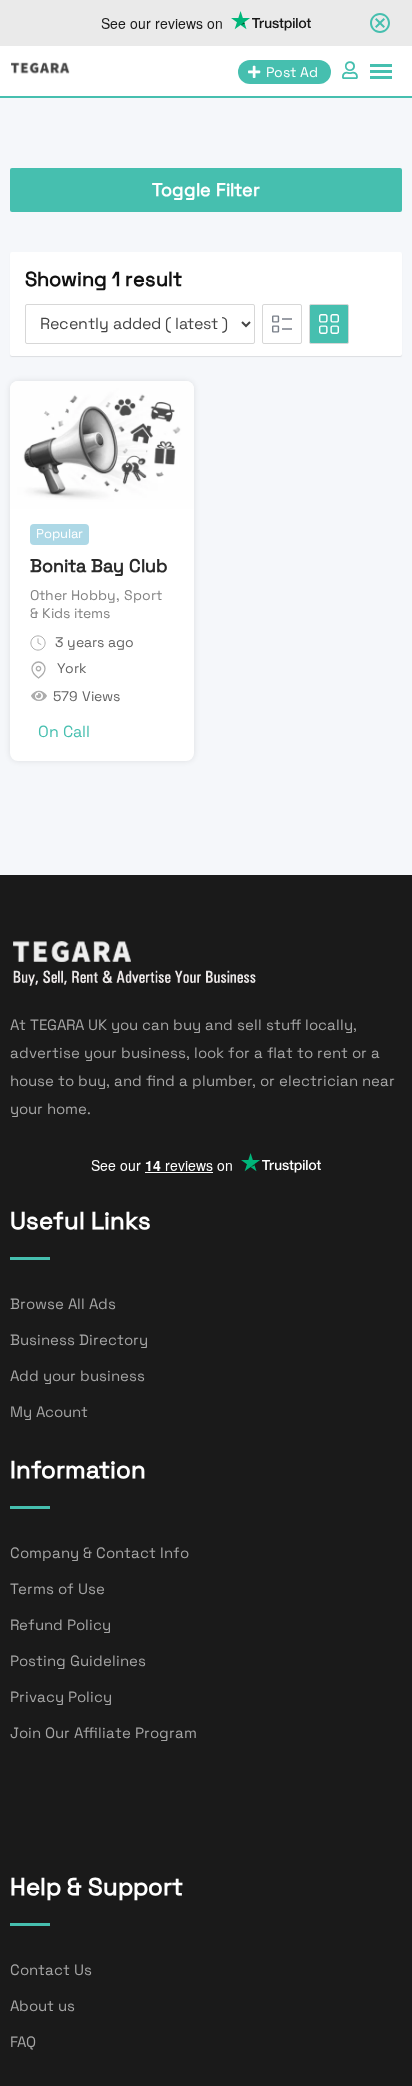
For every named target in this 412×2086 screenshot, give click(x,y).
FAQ (23, 2041)
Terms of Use (57, 1588)
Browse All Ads (63, 1303)
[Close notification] (380, 23)
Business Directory (79, 1339)
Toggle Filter (206, 189)
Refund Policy (60, 1624)
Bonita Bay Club (99, 565)
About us (42, 2005)
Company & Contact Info (99, 1552)
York (72, 668)
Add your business (77, 1375)
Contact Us (51, 1969)
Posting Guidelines (78, 1660)
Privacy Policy (61, 1696)
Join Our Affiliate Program (103, 1732)
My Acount (49, 1411)
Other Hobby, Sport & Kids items (96, 604)
